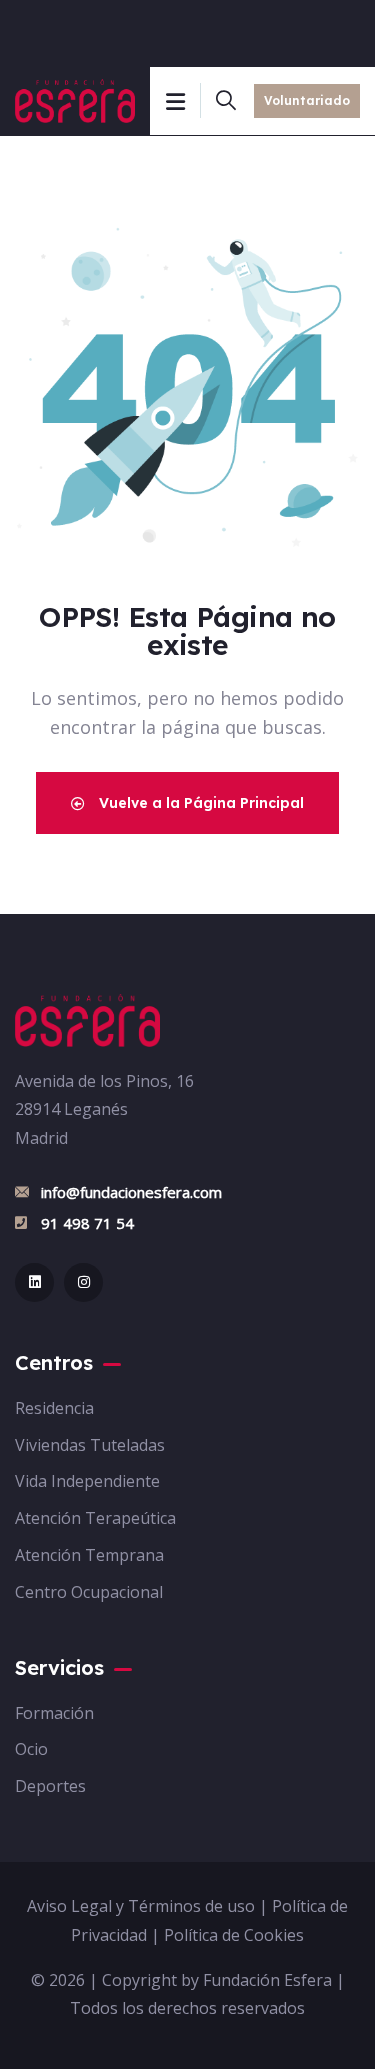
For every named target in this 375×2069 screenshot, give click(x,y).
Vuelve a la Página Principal (199, 803)
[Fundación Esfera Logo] (75, 101)
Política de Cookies (234, 1935)
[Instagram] (83, 1282)
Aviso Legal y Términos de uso (141, 1906)
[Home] (87, 1020)
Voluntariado (307, 100)
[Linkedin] (34, 1282)
